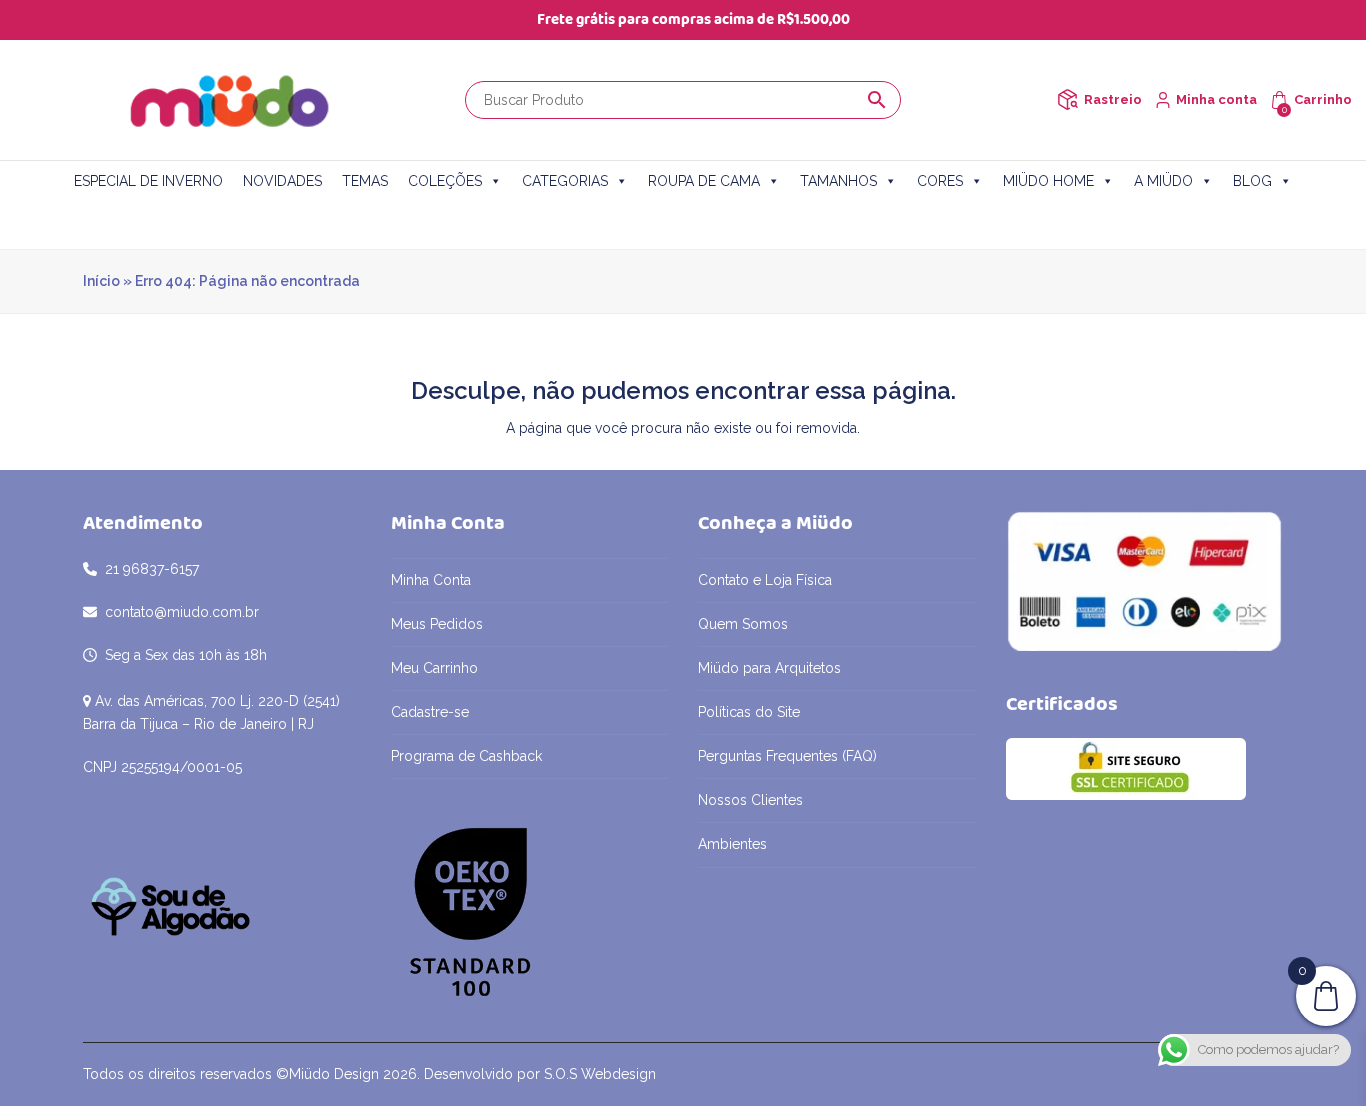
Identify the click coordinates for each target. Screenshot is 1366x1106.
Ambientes (732, 844)
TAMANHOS (838, 181)
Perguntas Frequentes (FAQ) (787, 756)
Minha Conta (431, 580)
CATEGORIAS (565, 181)
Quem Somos (743, 624)
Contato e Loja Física (765, 580)
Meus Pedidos (437, 624)
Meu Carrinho (434, 668)
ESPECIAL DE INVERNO (148, 181)
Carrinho (1323, 99)
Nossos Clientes (750, 800)
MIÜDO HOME (1048, 181)
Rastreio (1113, 99)
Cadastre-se (430, 712)
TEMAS (365, 181)
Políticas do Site (749, 712)
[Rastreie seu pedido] (1067, 99)
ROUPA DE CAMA (704, 181)
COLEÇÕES (445, 181)
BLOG (1252, 181)
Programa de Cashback (466, 756)
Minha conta (1216, 99)
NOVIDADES (282, 181)
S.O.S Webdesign (600, 1074)
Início (101, 281)
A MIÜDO (1163, 181)
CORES (940, 181)
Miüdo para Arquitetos (769, 668)
